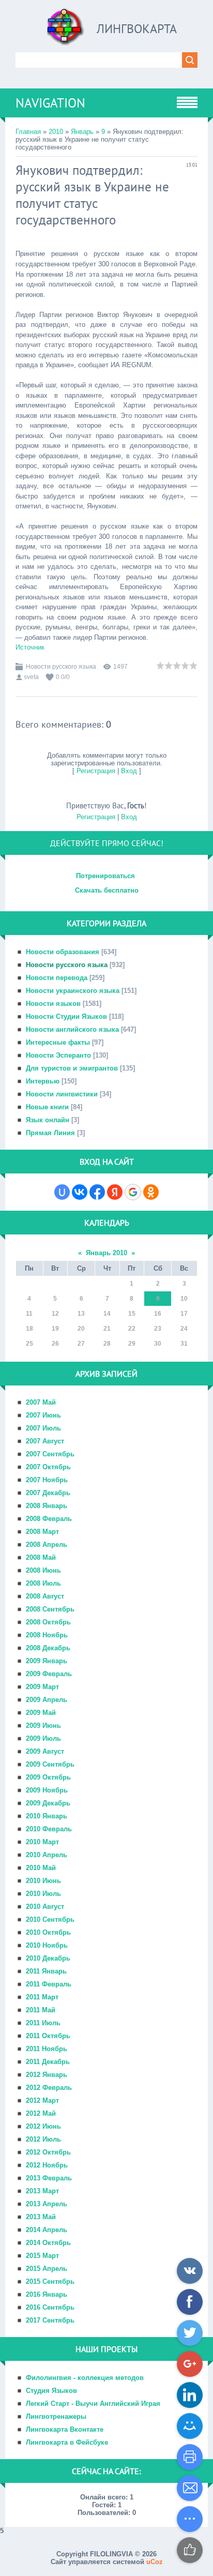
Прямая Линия (50, 1133)
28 (107, 1344)
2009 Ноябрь (47, 1790)
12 (55, 1314)
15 (132, 1314)
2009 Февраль (49, 1674)
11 (29, 1314)
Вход (129, 771)
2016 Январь (47, 2294)
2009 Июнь (43, 1726)
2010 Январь (47, 1816)
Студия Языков (51, 2391)
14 (107, 1314)
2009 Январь (47, 1661)
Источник (30, 647)
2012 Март (42, 2100)
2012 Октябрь (48, 2152)
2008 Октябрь (48, 1622)
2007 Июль (43, 1428)
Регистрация (96, 771)
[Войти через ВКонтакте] (80, 1192)
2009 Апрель (47, 1700)
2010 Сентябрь (50, 1919)
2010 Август (45, 1907)
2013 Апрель (47, 2204)
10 (184, 1299)
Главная (28, 132)
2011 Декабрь (48, 2062)
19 (55, 1329)
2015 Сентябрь (50, 2281)
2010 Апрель (47, 1855)
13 (81, 1314)
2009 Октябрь (48, 1777)
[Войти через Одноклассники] (151, 1192)
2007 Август (45, 1441)
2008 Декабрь (48, 1648)
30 (158, 1344)
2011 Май (41, 2010)
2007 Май (41, 1402)
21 (107, 1329)
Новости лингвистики (62, 1094)
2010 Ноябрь (47, 1945)
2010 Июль (43, 1894)
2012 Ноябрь (47, 2165)
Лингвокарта (137, 29)
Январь (82, 132)
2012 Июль (43, 2139)
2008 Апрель (47, 1545)
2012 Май (41, 2113)
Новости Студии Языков (66, 1016)
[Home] (66, 31)
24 (184, 1329)
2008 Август (45, 1596)
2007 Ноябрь (47, 1480)
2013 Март (42, 2191)
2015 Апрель (47, 2269)
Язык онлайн (48, 1120)
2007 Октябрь (48, 1467)
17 (184, 1314)
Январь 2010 (106, 1253)
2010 (56, 132)
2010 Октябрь (48, 1932)
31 (184, 1344)
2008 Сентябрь (50, 1609)
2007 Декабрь (48, 1493)
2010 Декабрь (48, 1958)
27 (81, 1344)
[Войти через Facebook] (97, 1192)
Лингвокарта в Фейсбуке (67, 2442)
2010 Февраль (49, 1829)
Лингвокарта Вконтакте (65, 2429)
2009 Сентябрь (50, 1764)
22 (132, 1329)
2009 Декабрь (48, 1803)
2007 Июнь (43, 1415)
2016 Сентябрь (50, 2307)
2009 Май (41, 1713)
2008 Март (42, 1532)
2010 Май (41, 1868)
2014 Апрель (47, 2230)
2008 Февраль (49, 1519)
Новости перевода (57, 978)
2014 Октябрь (48, 2243)
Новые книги (47, 1107)
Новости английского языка (72, 1029)
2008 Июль (43, 1583)
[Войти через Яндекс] (115, 1192)
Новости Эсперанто (58, 1055)
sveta (31, 677)
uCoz (155, 2562)
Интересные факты (58, 1042)
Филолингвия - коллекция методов (85, 2378)
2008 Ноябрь (47, 1635)
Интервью (43, 1081)
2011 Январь (46, 1971)
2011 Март (42, 1997)
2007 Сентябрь (50, 1454)
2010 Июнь (43, 1881)
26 (55, 1344)
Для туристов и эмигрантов (72, 1068)
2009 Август (45, 1751)
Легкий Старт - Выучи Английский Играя (93, 2404)
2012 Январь (47, 2075)
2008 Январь (47, 1506)
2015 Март (42, 2256)
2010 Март (42, 1842)
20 (81, 1329)
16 (158, 1314)
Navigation (50, 103)
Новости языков (53, 1004)
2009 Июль (43, 1738)
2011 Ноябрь (47, 2049)
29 (132, 1344)
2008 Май (41, 1557)
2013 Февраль (49, 2178)
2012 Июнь (43, 2126)
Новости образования (63, 952)
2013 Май (41, 2217)
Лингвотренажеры (56, 2416)
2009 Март (42, 1687)
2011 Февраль (49, 1984)
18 (29, 1329)
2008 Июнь (43, 1570)
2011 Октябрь (48, 2036)
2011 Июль (43, 2023)
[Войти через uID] (62, 1192)
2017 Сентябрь (50, 2320)
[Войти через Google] (133, 1192)
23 (158, 1329)
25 (29, 1344)
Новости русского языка (61, 667)
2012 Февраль (49, 2088)
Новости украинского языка (73, 991)
